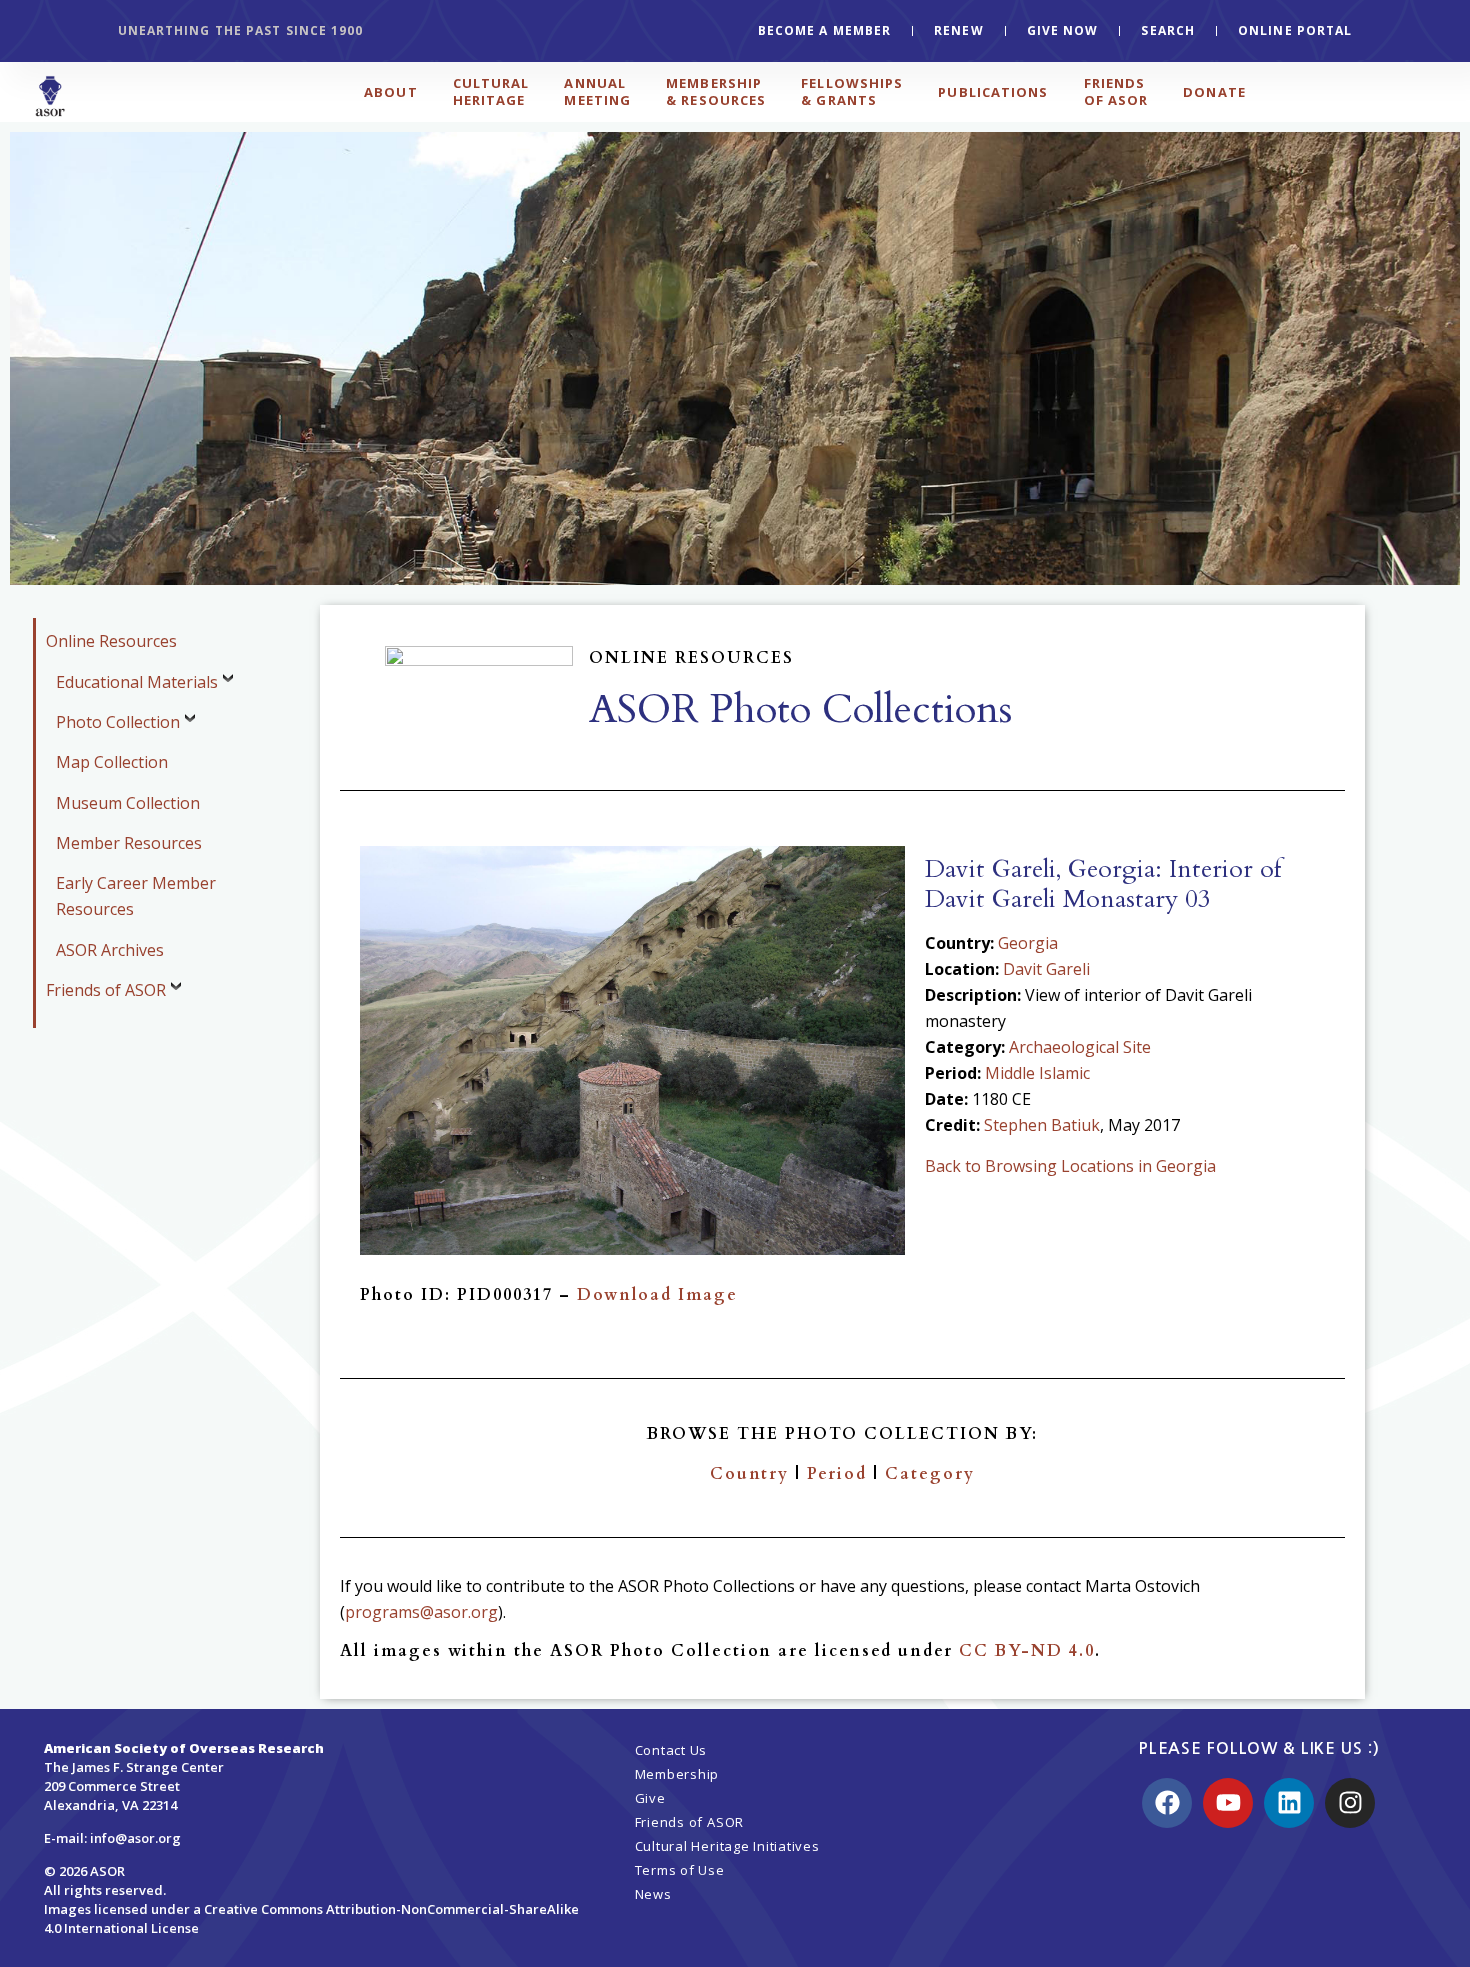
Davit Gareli (1046, 969)
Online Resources (111, 641)
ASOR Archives (110, 950)
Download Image (657, 1295)
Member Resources (129, 843)
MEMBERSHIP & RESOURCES (716, 91)
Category (930, 1474)
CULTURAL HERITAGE (491, 91)
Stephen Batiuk (1042, 1125)
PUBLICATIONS (993, 92)
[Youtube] (1228, 1803)
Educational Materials (137, 682)
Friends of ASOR (106, 990)
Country (749, 1474)
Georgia (1028, 943)
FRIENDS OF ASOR (1116, 91)
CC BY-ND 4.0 (1027, 1651)
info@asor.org (135, 1838)
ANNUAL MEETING (597, 91)
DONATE (1214, 92)
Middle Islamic (1037, 1073)
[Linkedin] (1289, 1803)
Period (837, 1474)
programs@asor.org (421, 1612)
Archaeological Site (1080, 1047)
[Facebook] (1167, 1803)
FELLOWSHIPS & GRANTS (852, 91)
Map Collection (112, 762)
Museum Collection (128, 803)
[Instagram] (1350, 1803)
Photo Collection (118, 722)
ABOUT (391, 92)
